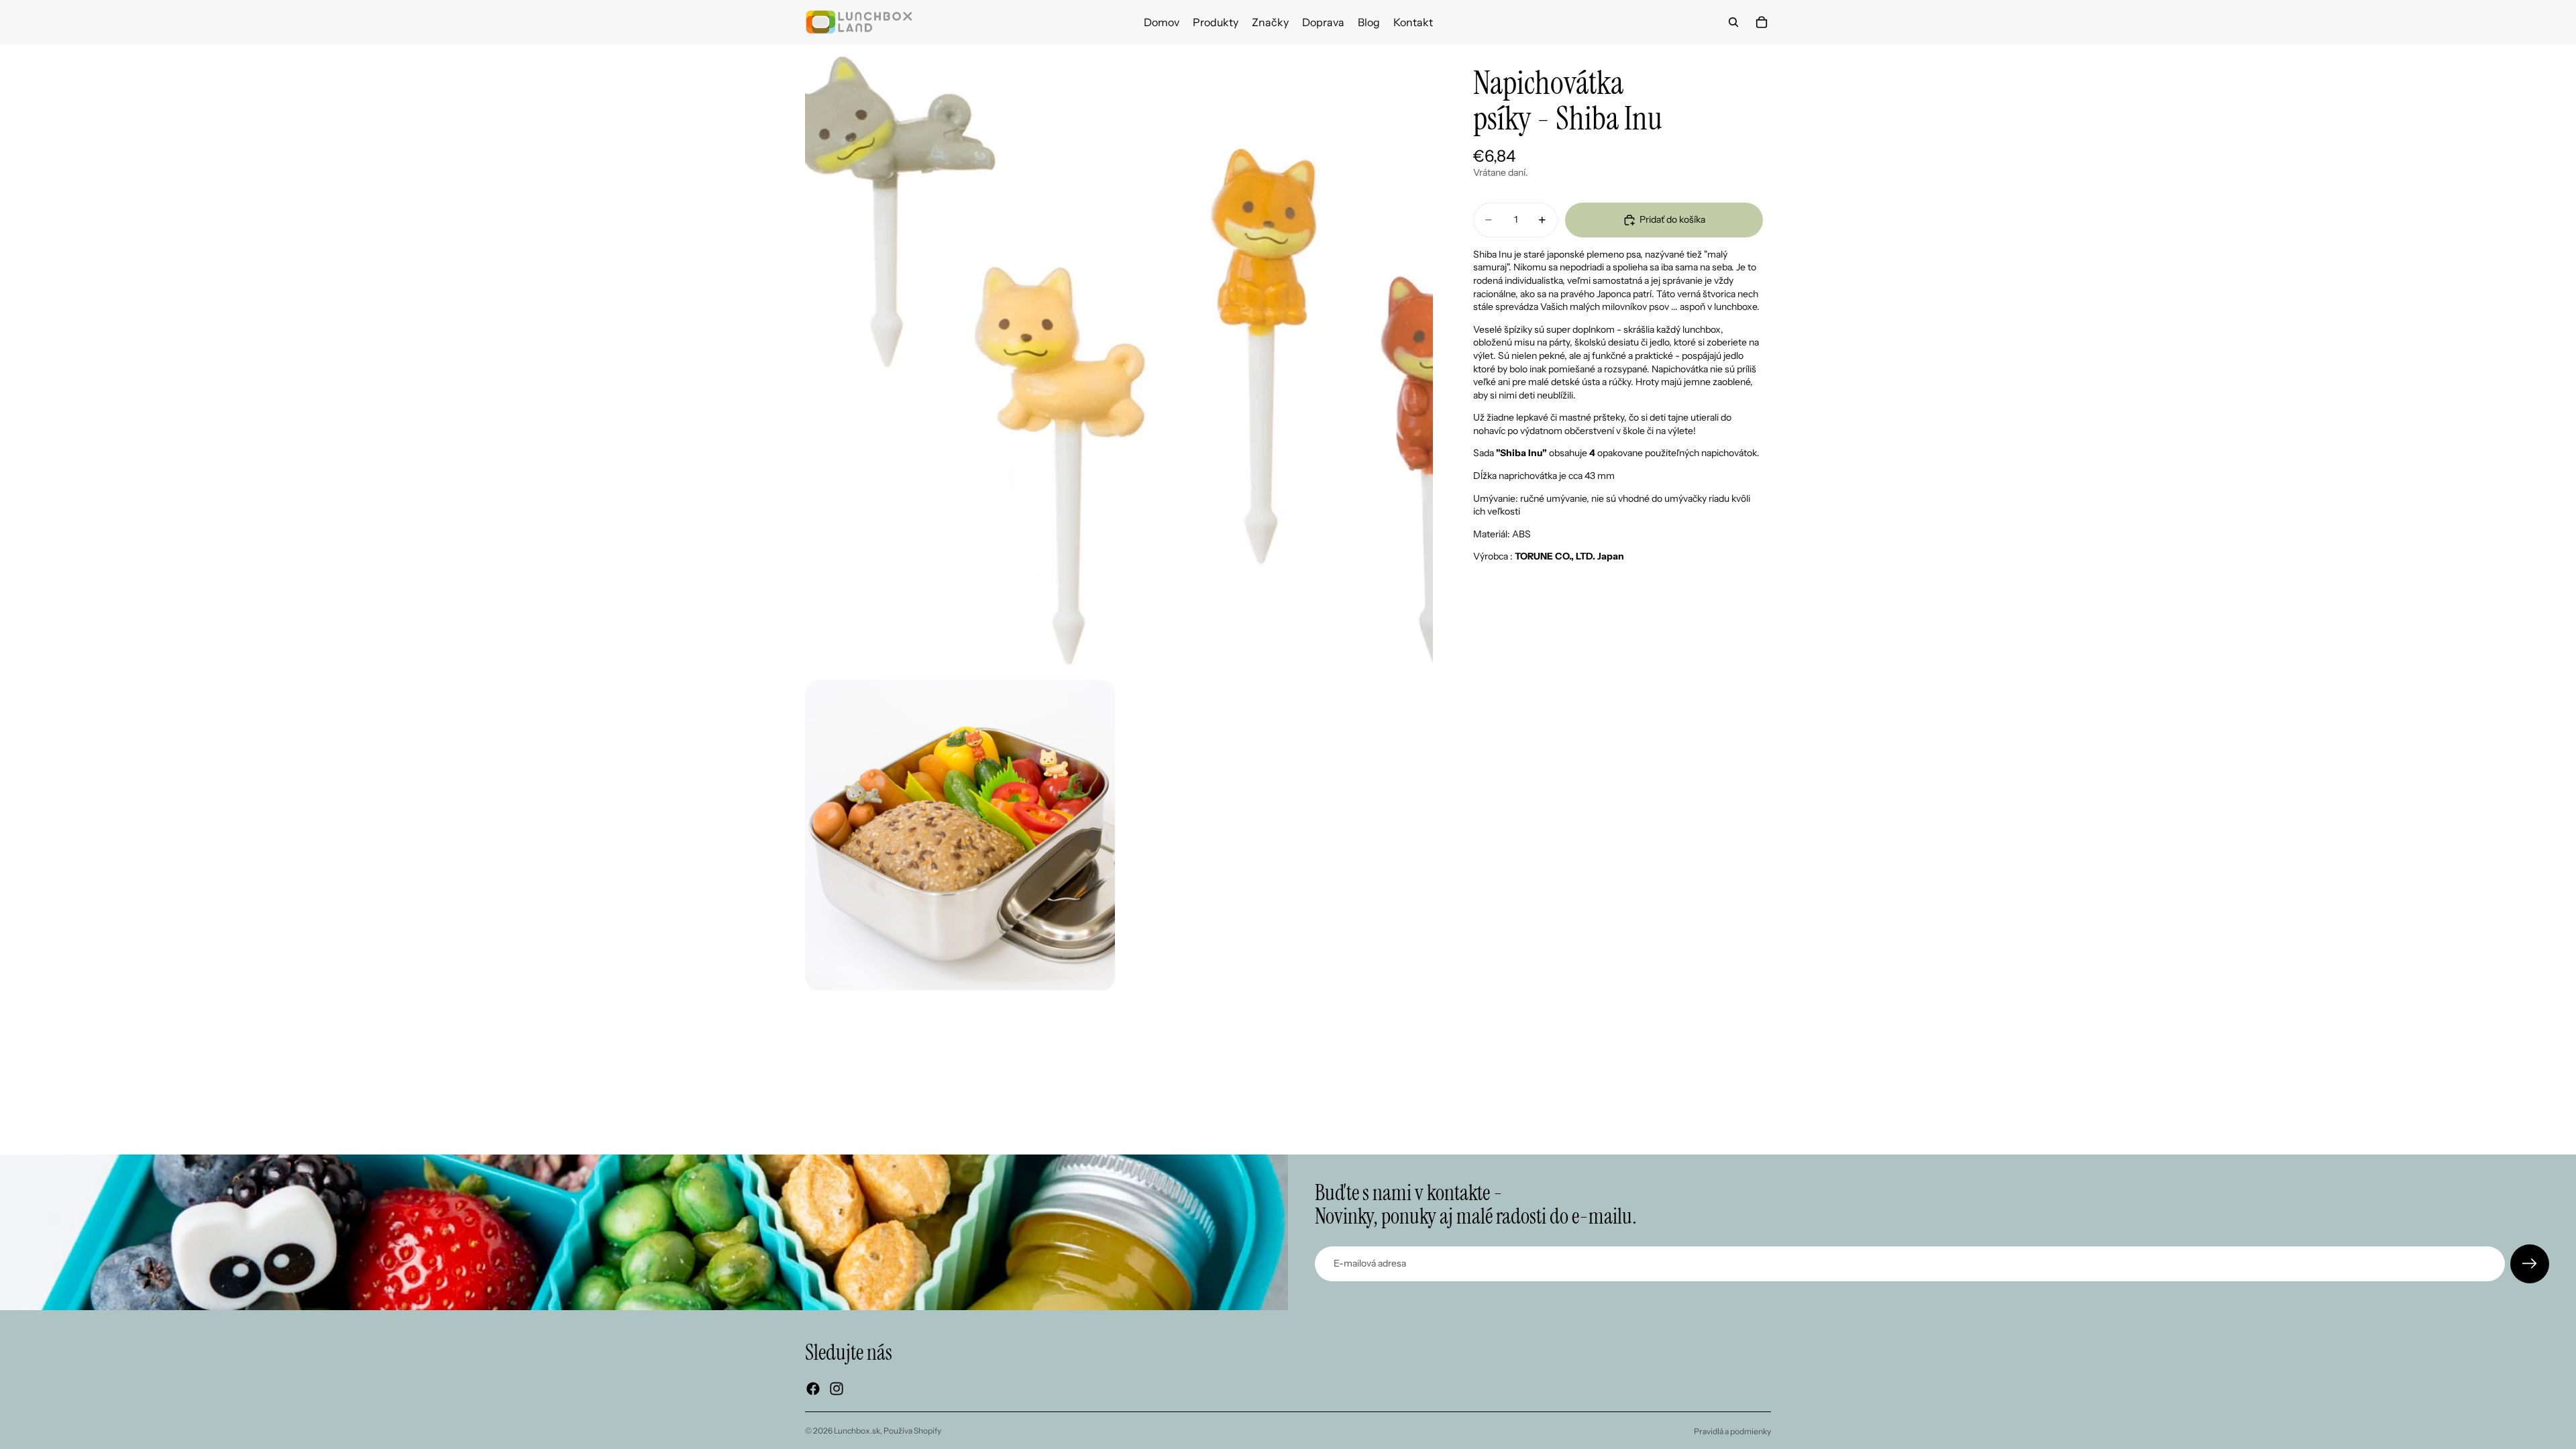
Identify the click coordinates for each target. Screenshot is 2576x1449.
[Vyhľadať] (1733, 22)
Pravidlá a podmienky (1732, 1431)
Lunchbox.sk (857, 1431)
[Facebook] (813, 1389)
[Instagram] (837, 1389)
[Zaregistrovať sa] (2530, 1264)
